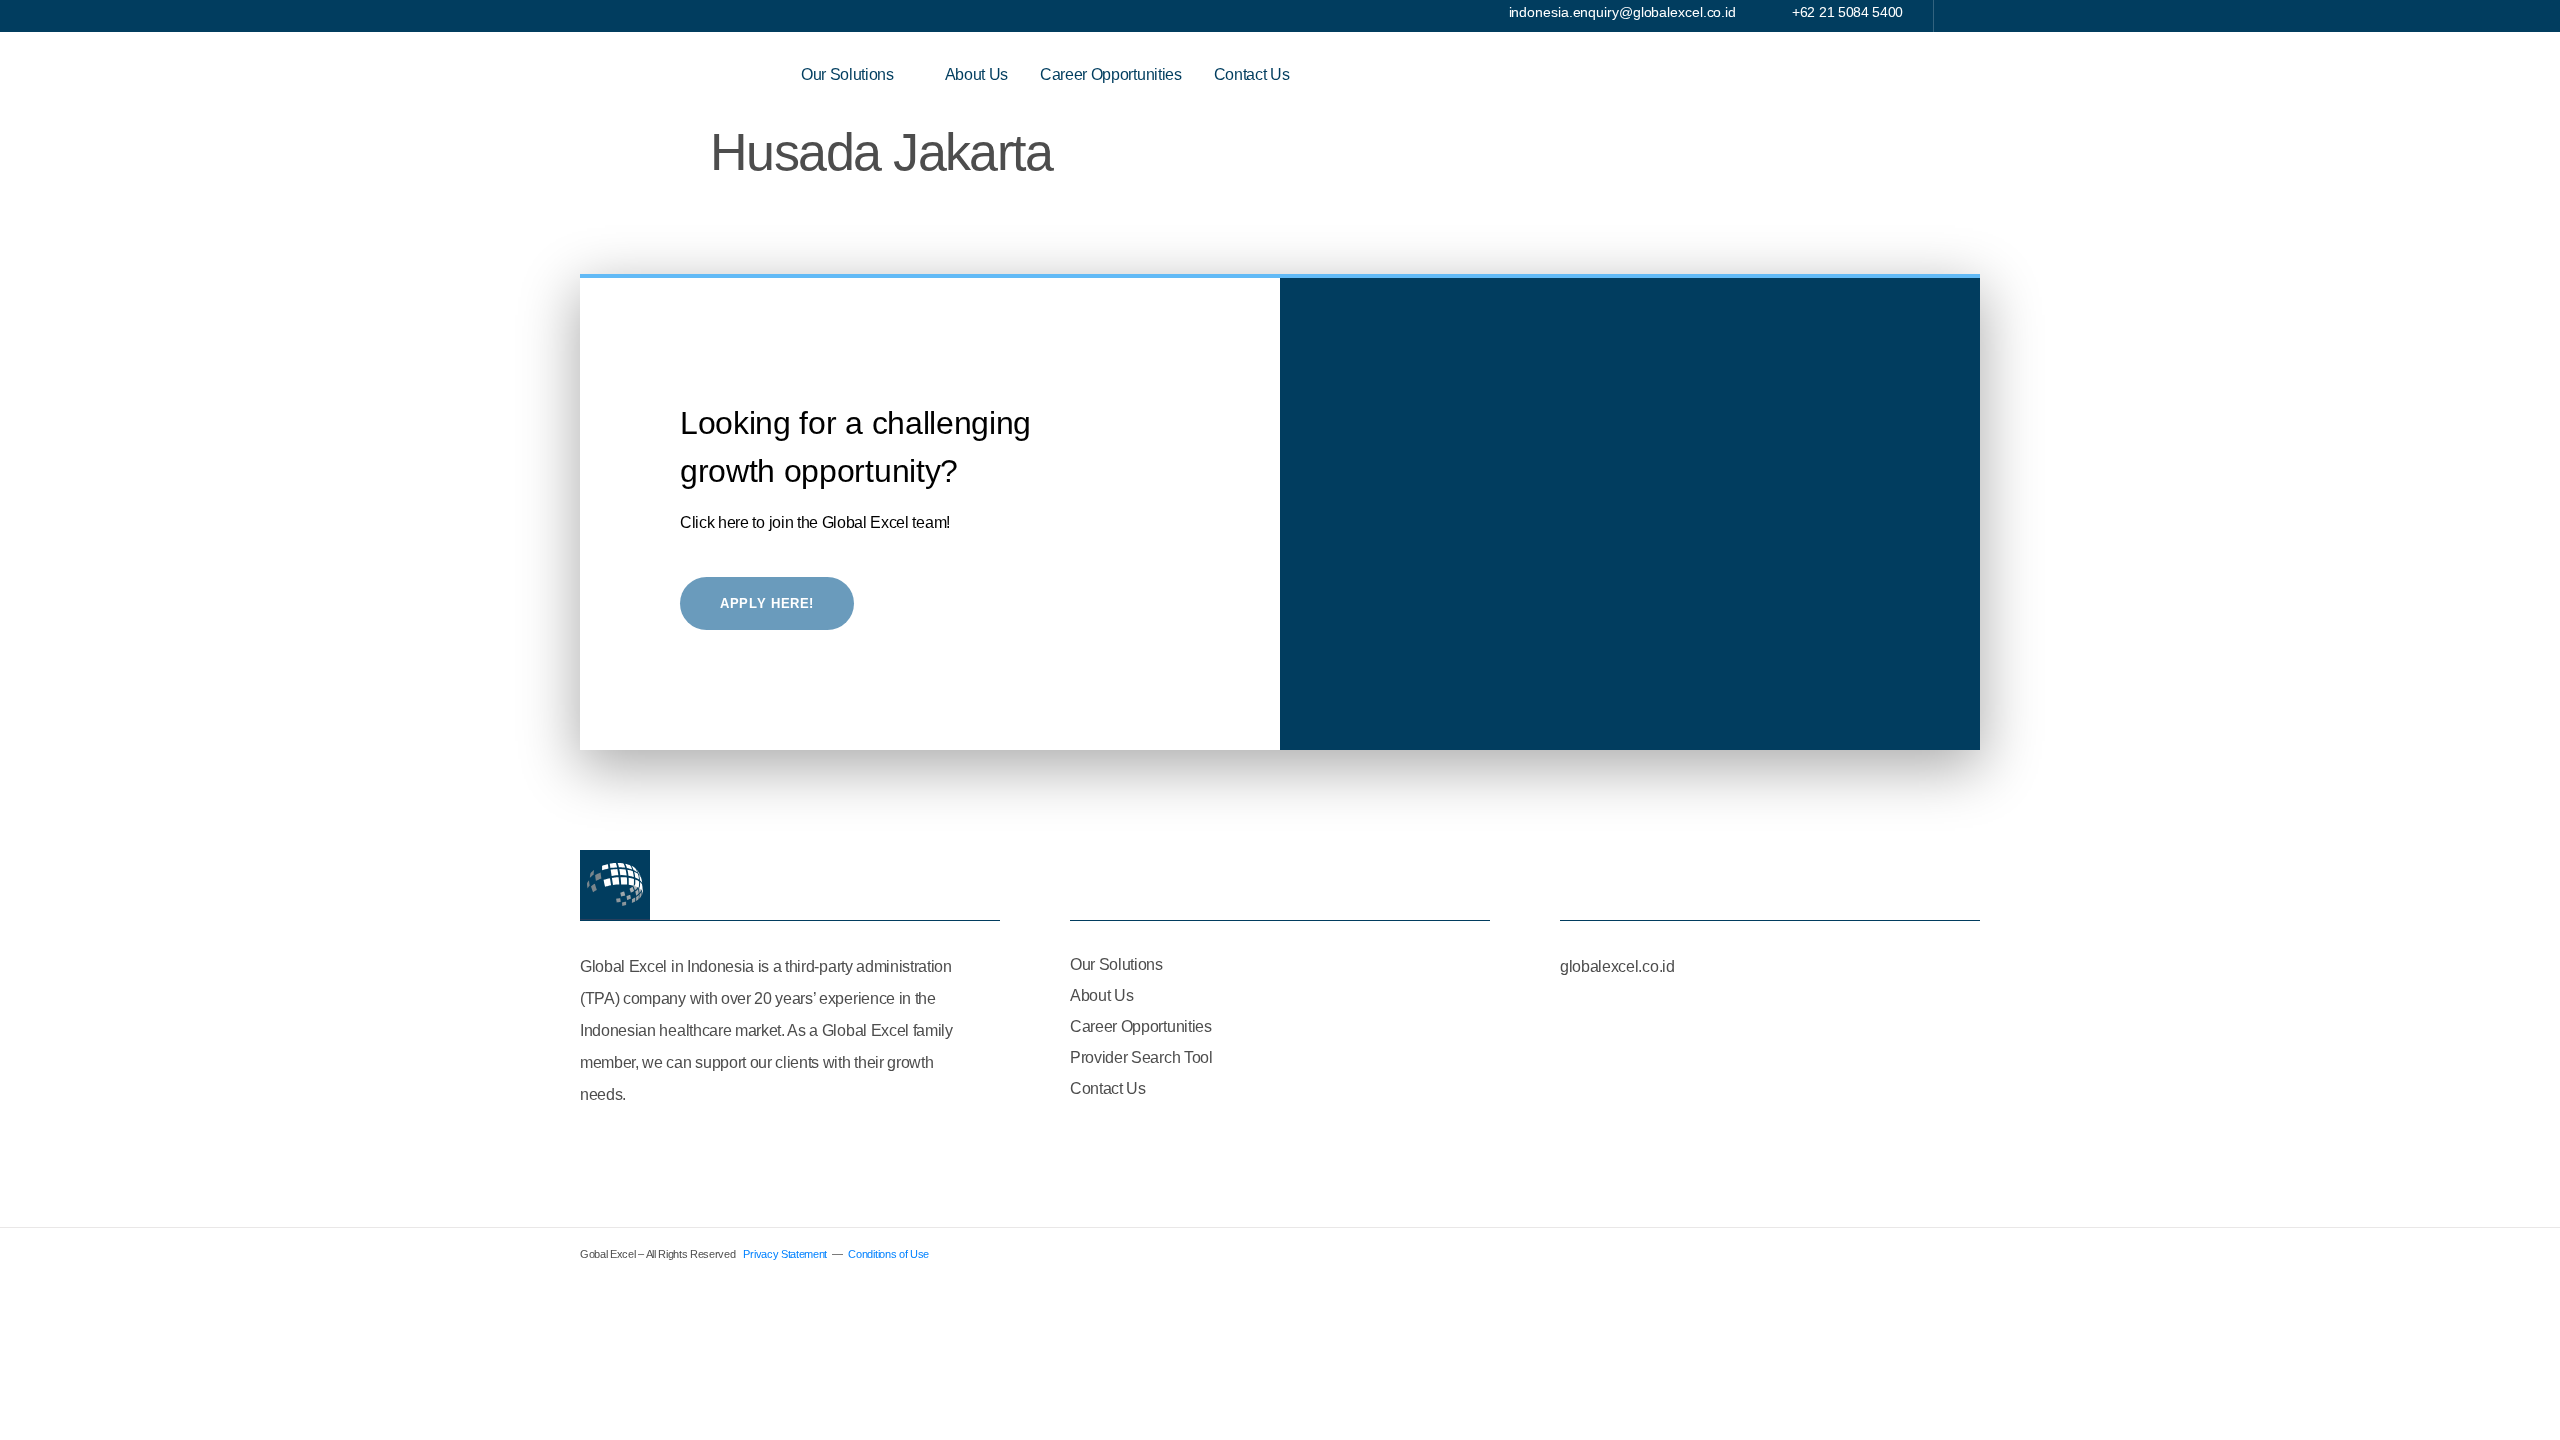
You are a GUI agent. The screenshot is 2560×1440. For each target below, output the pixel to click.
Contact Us (1252, 74)
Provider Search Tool (1141, 1057)
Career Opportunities (1111, 74)
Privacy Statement (785, 1254)
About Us (976, 74)
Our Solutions (847, 74)
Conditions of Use (888, 1254)
